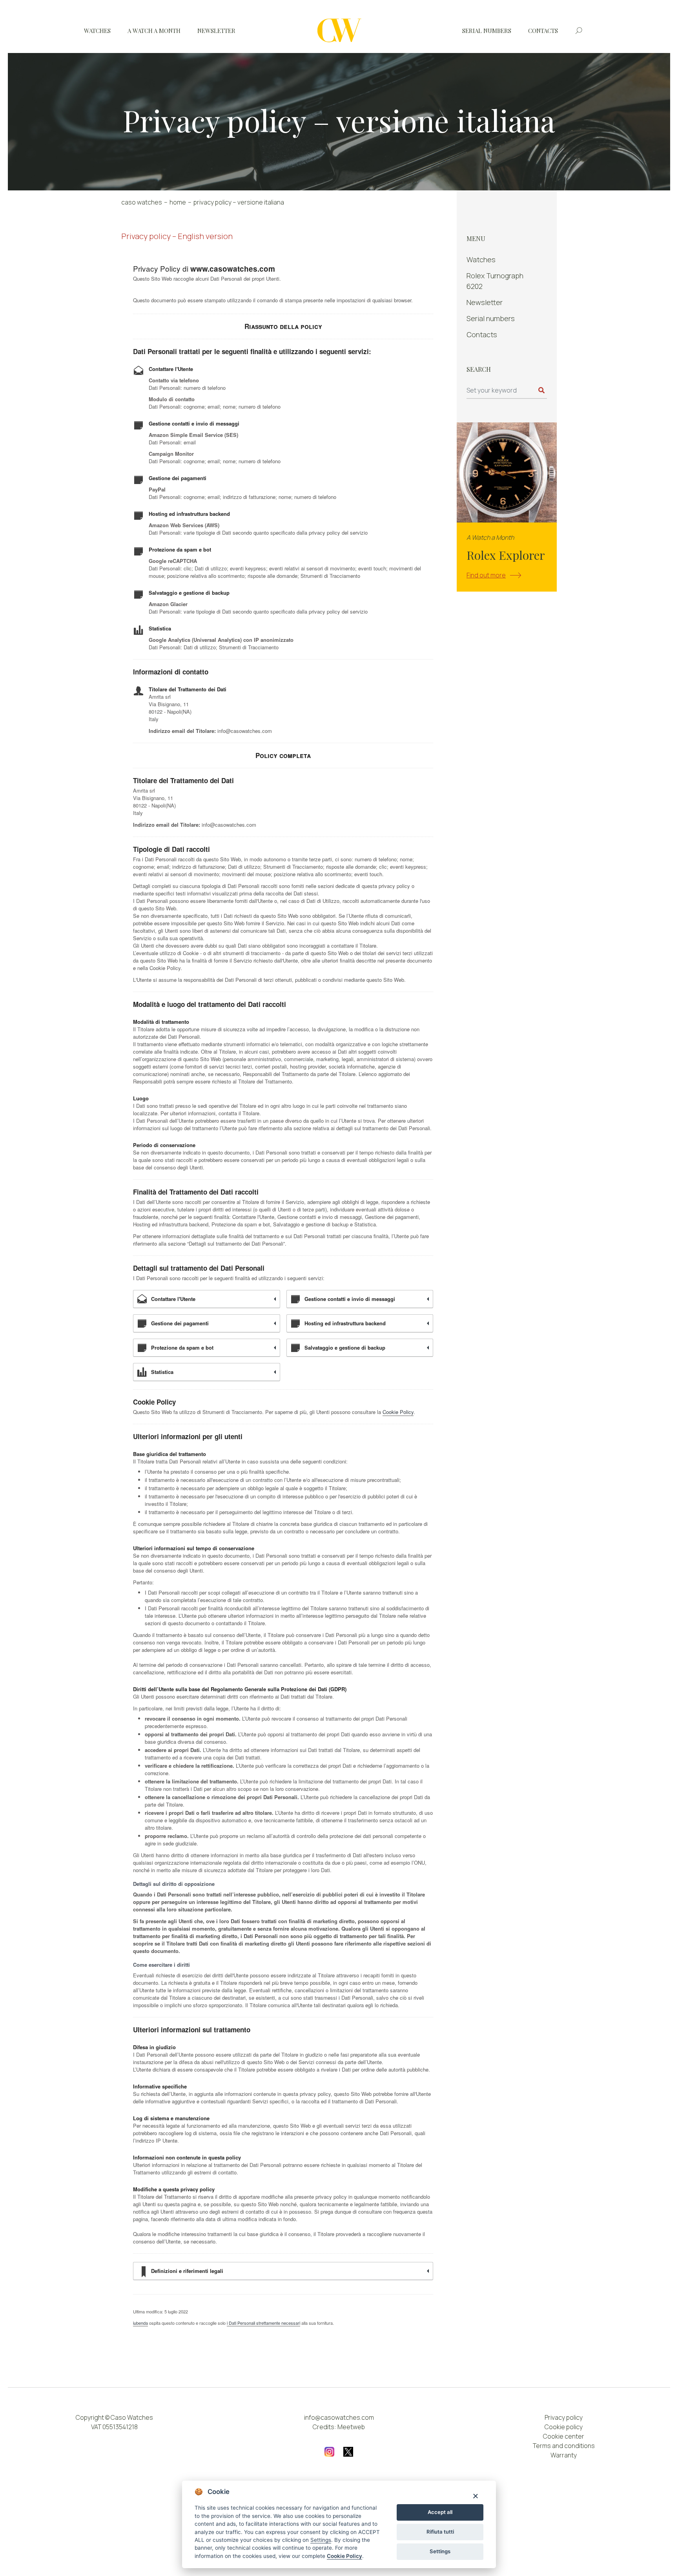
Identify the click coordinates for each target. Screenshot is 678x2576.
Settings (440, 2551)
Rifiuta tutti (440, 2532)
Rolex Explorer (506, 555)
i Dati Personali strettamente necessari (263, 2323)
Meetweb (351, 2427)
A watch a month (154, 31)
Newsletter (216, 31)
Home (178, 202)
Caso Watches (142, 202)
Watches (97, 31)
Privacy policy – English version (177, 236)
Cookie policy (564, 2427)
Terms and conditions (564, 2446)
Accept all (440, 2512)
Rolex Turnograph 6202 (495, 281)
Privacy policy (564, 2417)
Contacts (543, 31)
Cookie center (564, 2436)
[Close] (475, 2496)
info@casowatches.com (339, 2417)
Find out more (486, 575)
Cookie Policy (344, 2556)
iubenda (140, 2323)
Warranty (564, 2455)
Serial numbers (487, 31)
